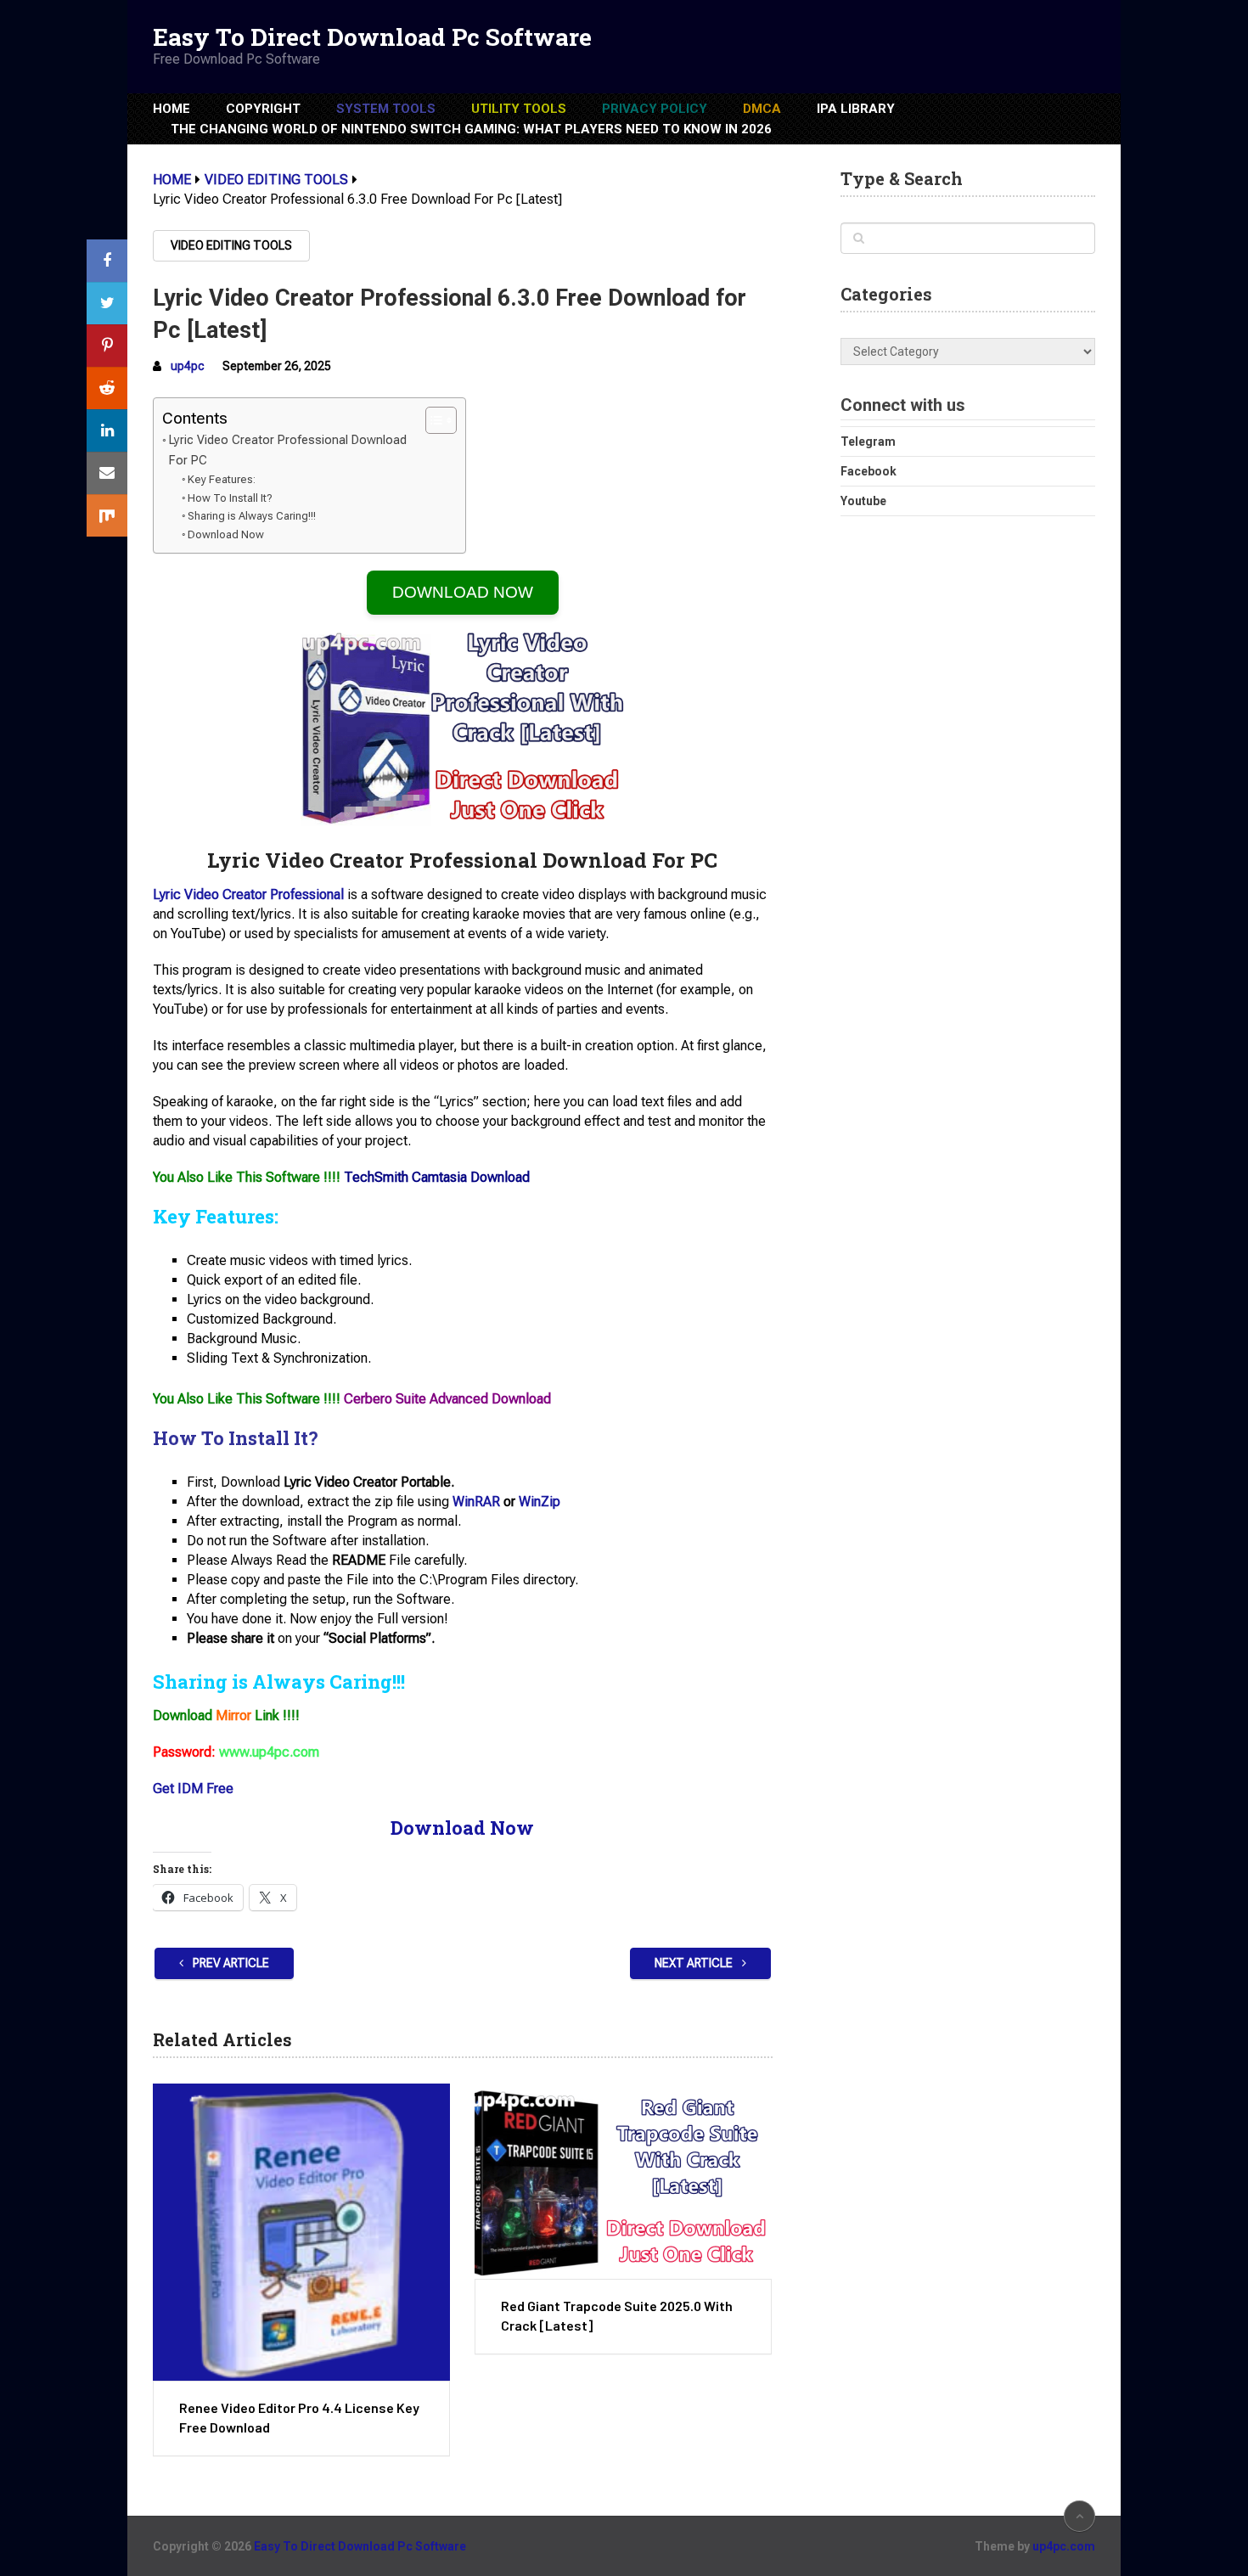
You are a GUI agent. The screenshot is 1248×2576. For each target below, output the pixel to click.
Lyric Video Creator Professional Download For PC (288, 450)
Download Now (226, 534)
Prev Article (230, 1963)
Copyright (263, 109)
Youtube (863, 501)
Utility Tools (519, 109)
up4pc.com (1064, 2546)
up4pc (188, 366)
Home (171, 109)
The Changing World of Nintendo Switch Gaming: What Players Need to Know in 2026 (471, 129)
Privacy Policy (655, 109)
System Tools (386, 109)
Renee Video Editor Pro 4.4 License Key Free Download (299, 2417)
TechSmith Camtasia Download (437, 1177)
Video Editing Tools (231, 245)
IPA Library (856, 109)
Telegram (868, 442)
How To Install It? (230, 498)
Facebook (869, 471)
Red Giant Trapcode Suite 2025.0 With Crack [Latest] (617, 2315)
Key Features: (222, 479)
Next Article (695, 1963)
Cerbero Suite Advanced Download (447, 1399)
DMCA (762, 109)
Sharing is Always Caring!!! (252, 516)
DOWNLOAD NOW (463, 592)
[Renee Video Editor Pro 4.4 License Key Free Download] (301, 2232)
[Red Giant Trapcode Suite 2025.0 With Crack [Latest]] (623, 2181)
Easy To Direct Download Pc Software (372, 37)
